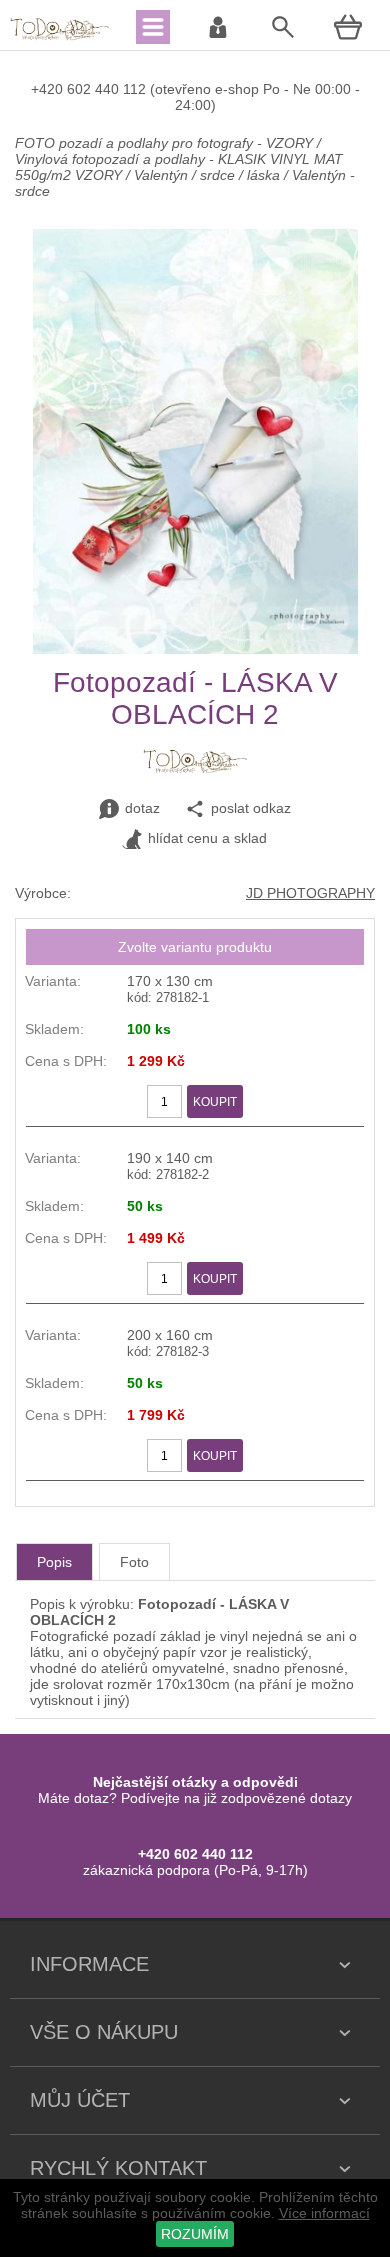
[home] (60, 38)
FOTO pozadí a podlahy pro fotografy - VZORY (166, 143)
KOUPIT (215, 1102)
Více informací (324, 2213)
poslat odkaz (251, 808)
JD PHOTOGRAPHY (310, 893)
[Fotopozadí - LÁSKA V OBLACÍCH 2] (195, 649)
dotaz (142, 808)
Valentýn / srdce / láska (207, 175)
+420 (49, 89)
